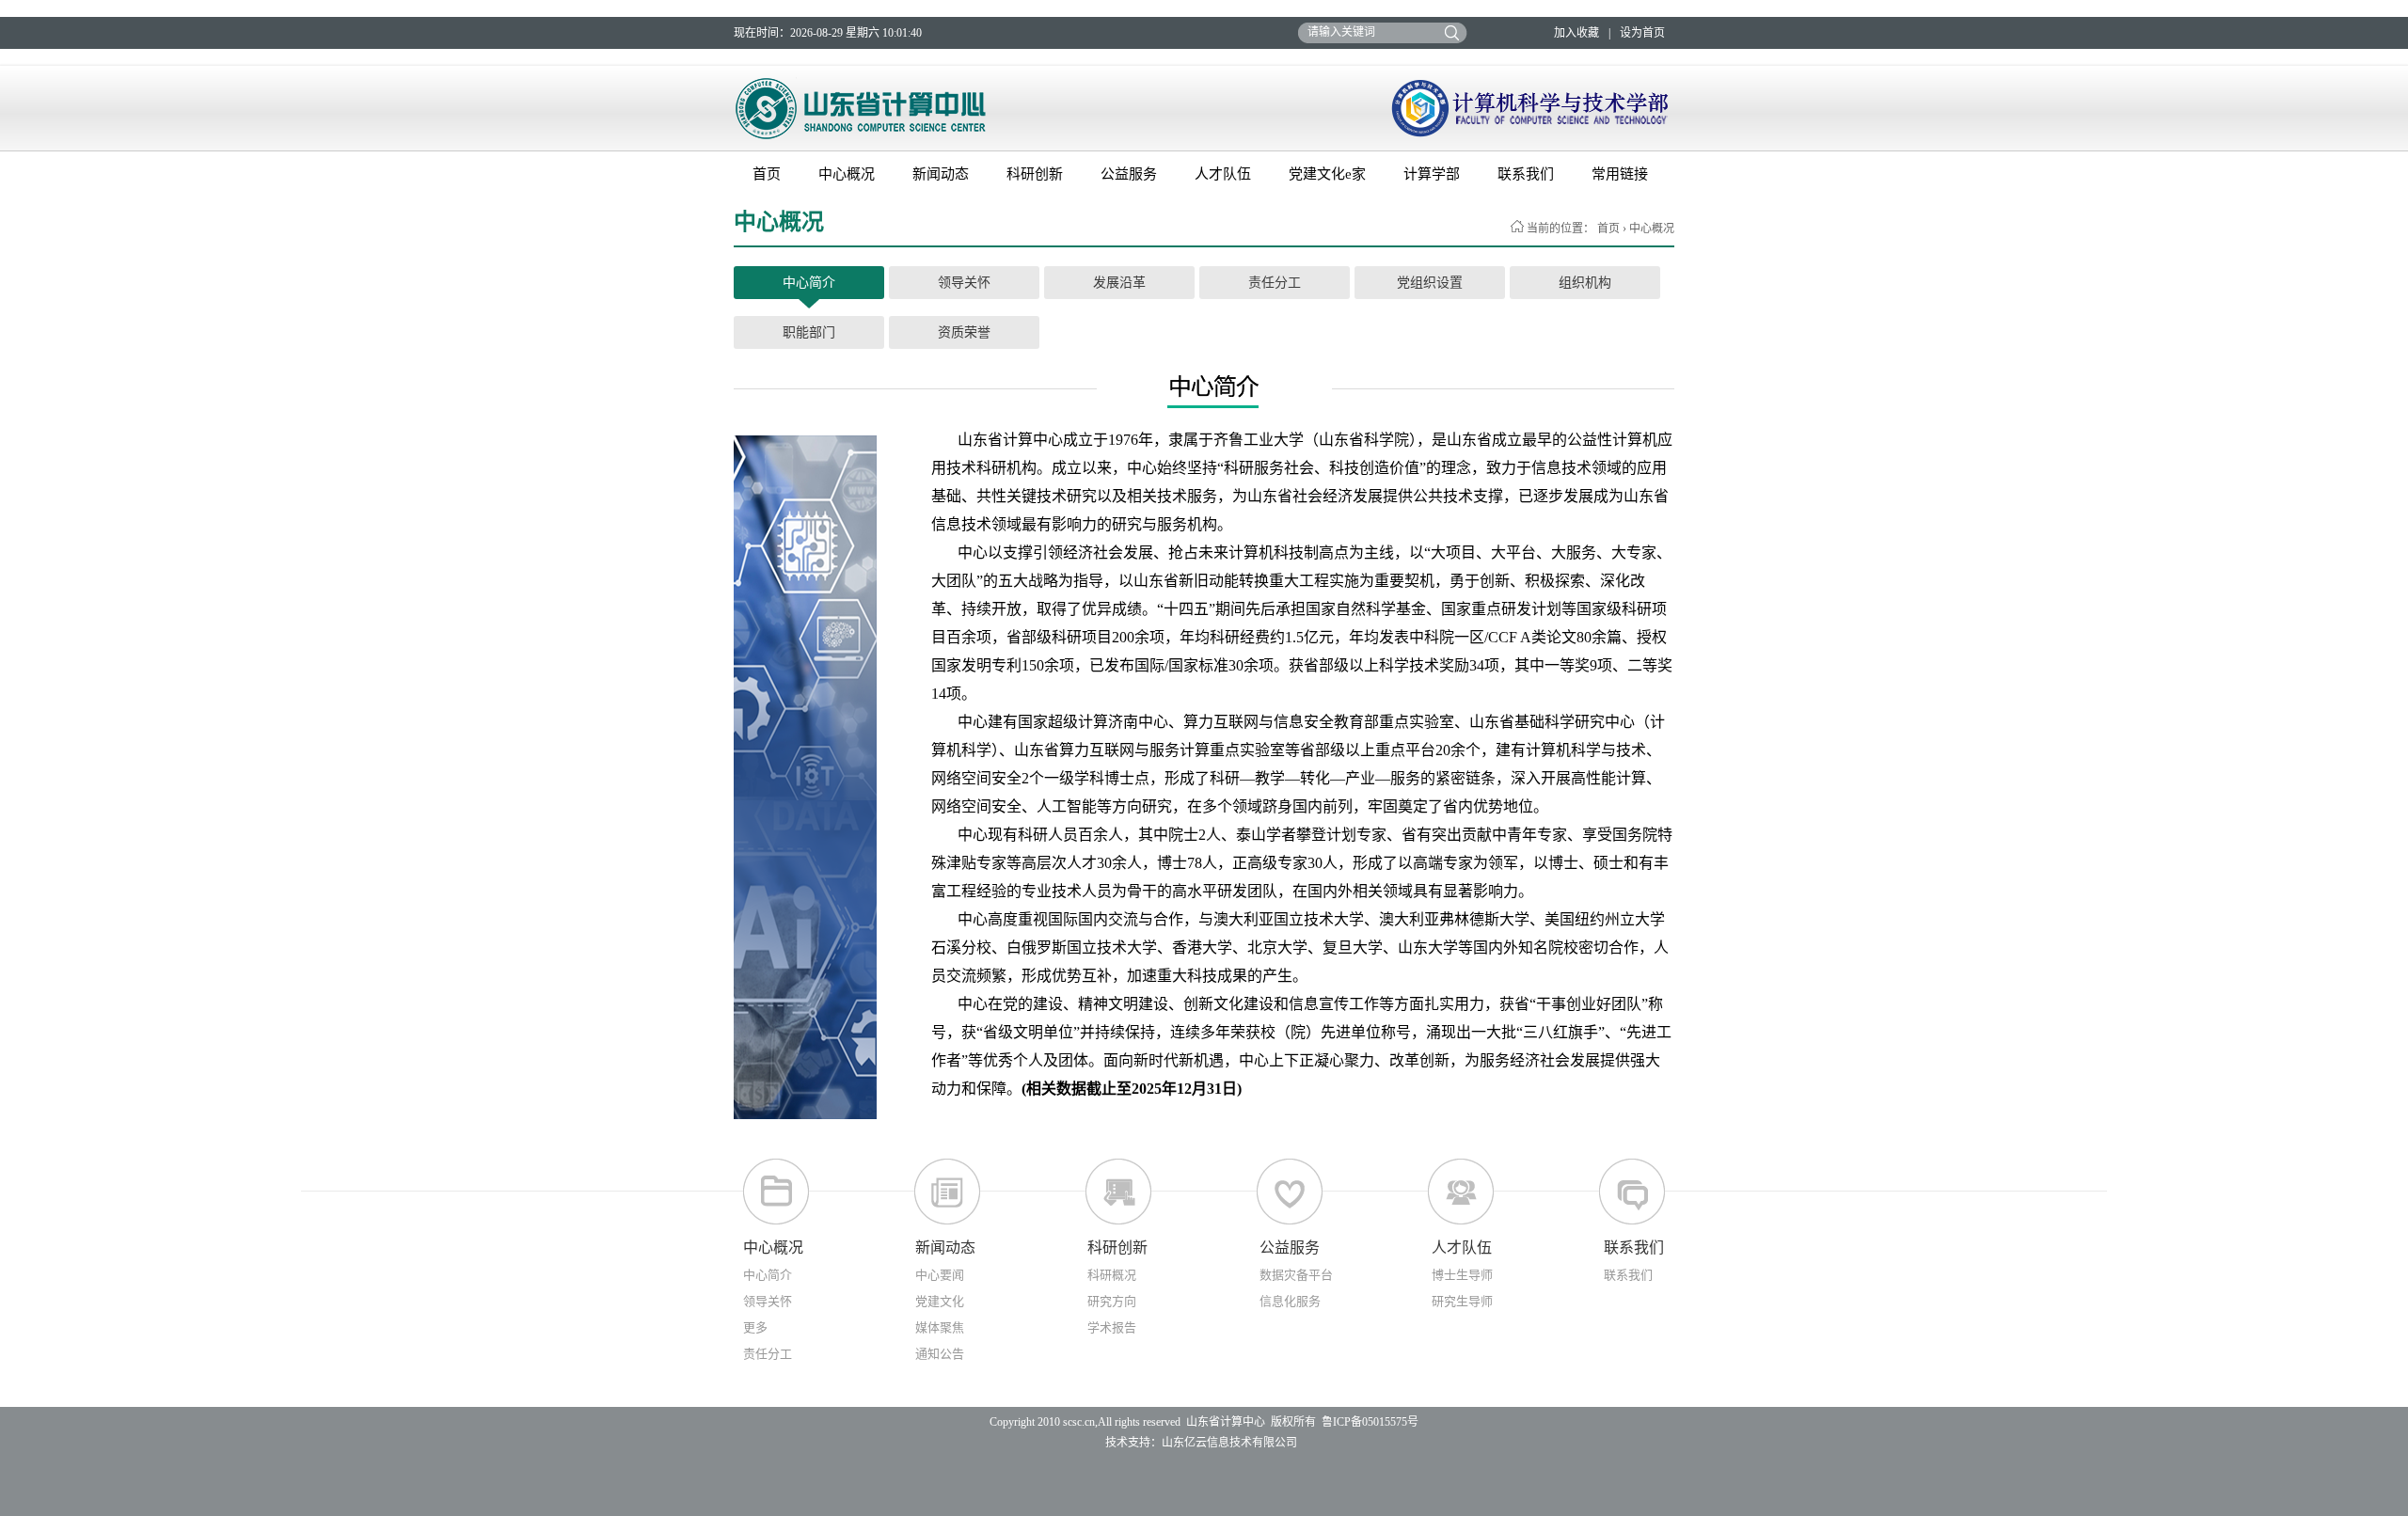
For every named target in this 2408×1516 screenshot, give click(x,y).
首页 (767, 174)
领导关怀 (964, 283)
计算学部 (1432, 174)
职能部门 (809, 332)
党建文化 (940, 1301)
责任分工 (1275, 283)
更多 (755, 1327)
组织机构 (1585, 283)
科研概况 (1112, 1275)
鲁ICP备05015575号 (1370, 1422)
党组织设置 (1430, 283)
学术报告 (1112, 1327)
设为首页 (1642, 33)
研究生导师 (1462, 1301)
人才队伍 (1223, 174)
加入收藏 (1576, 33)
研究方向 (1112, 1301)
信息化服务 (1290, 1301)
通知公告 (940, 1354)
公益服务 (1129, 174)
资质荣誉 (964, 332)
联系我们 (1526, 174)
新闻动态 (941, 174)
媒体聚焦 (940, 1327)
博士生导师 (1462, 1275)
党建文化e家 (1327, 174)
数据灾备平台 (1296, 1275)
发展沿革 (1119, 283)
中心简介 (809, 283)
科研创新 (1035, 174)
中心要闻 (940, 1275)
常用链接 (1620, 174)
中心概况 (847, 174)
